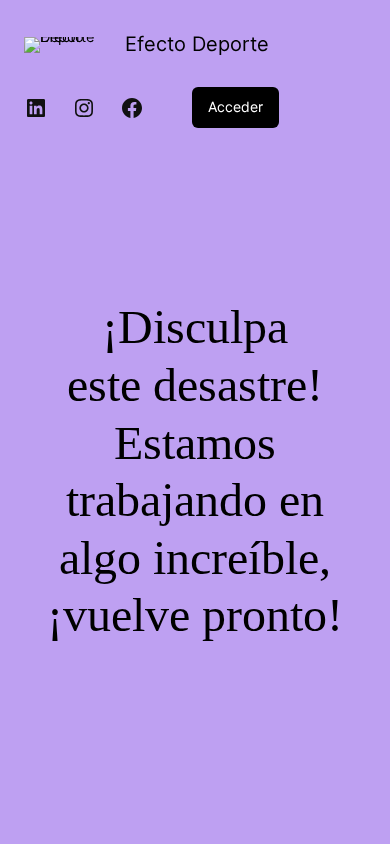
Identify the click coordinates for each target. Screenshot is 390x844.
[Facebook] (132, 108)
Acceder (235, 106)
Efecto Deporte (197, 44)
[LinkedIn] (36, 108)
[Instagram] (84, 108)
